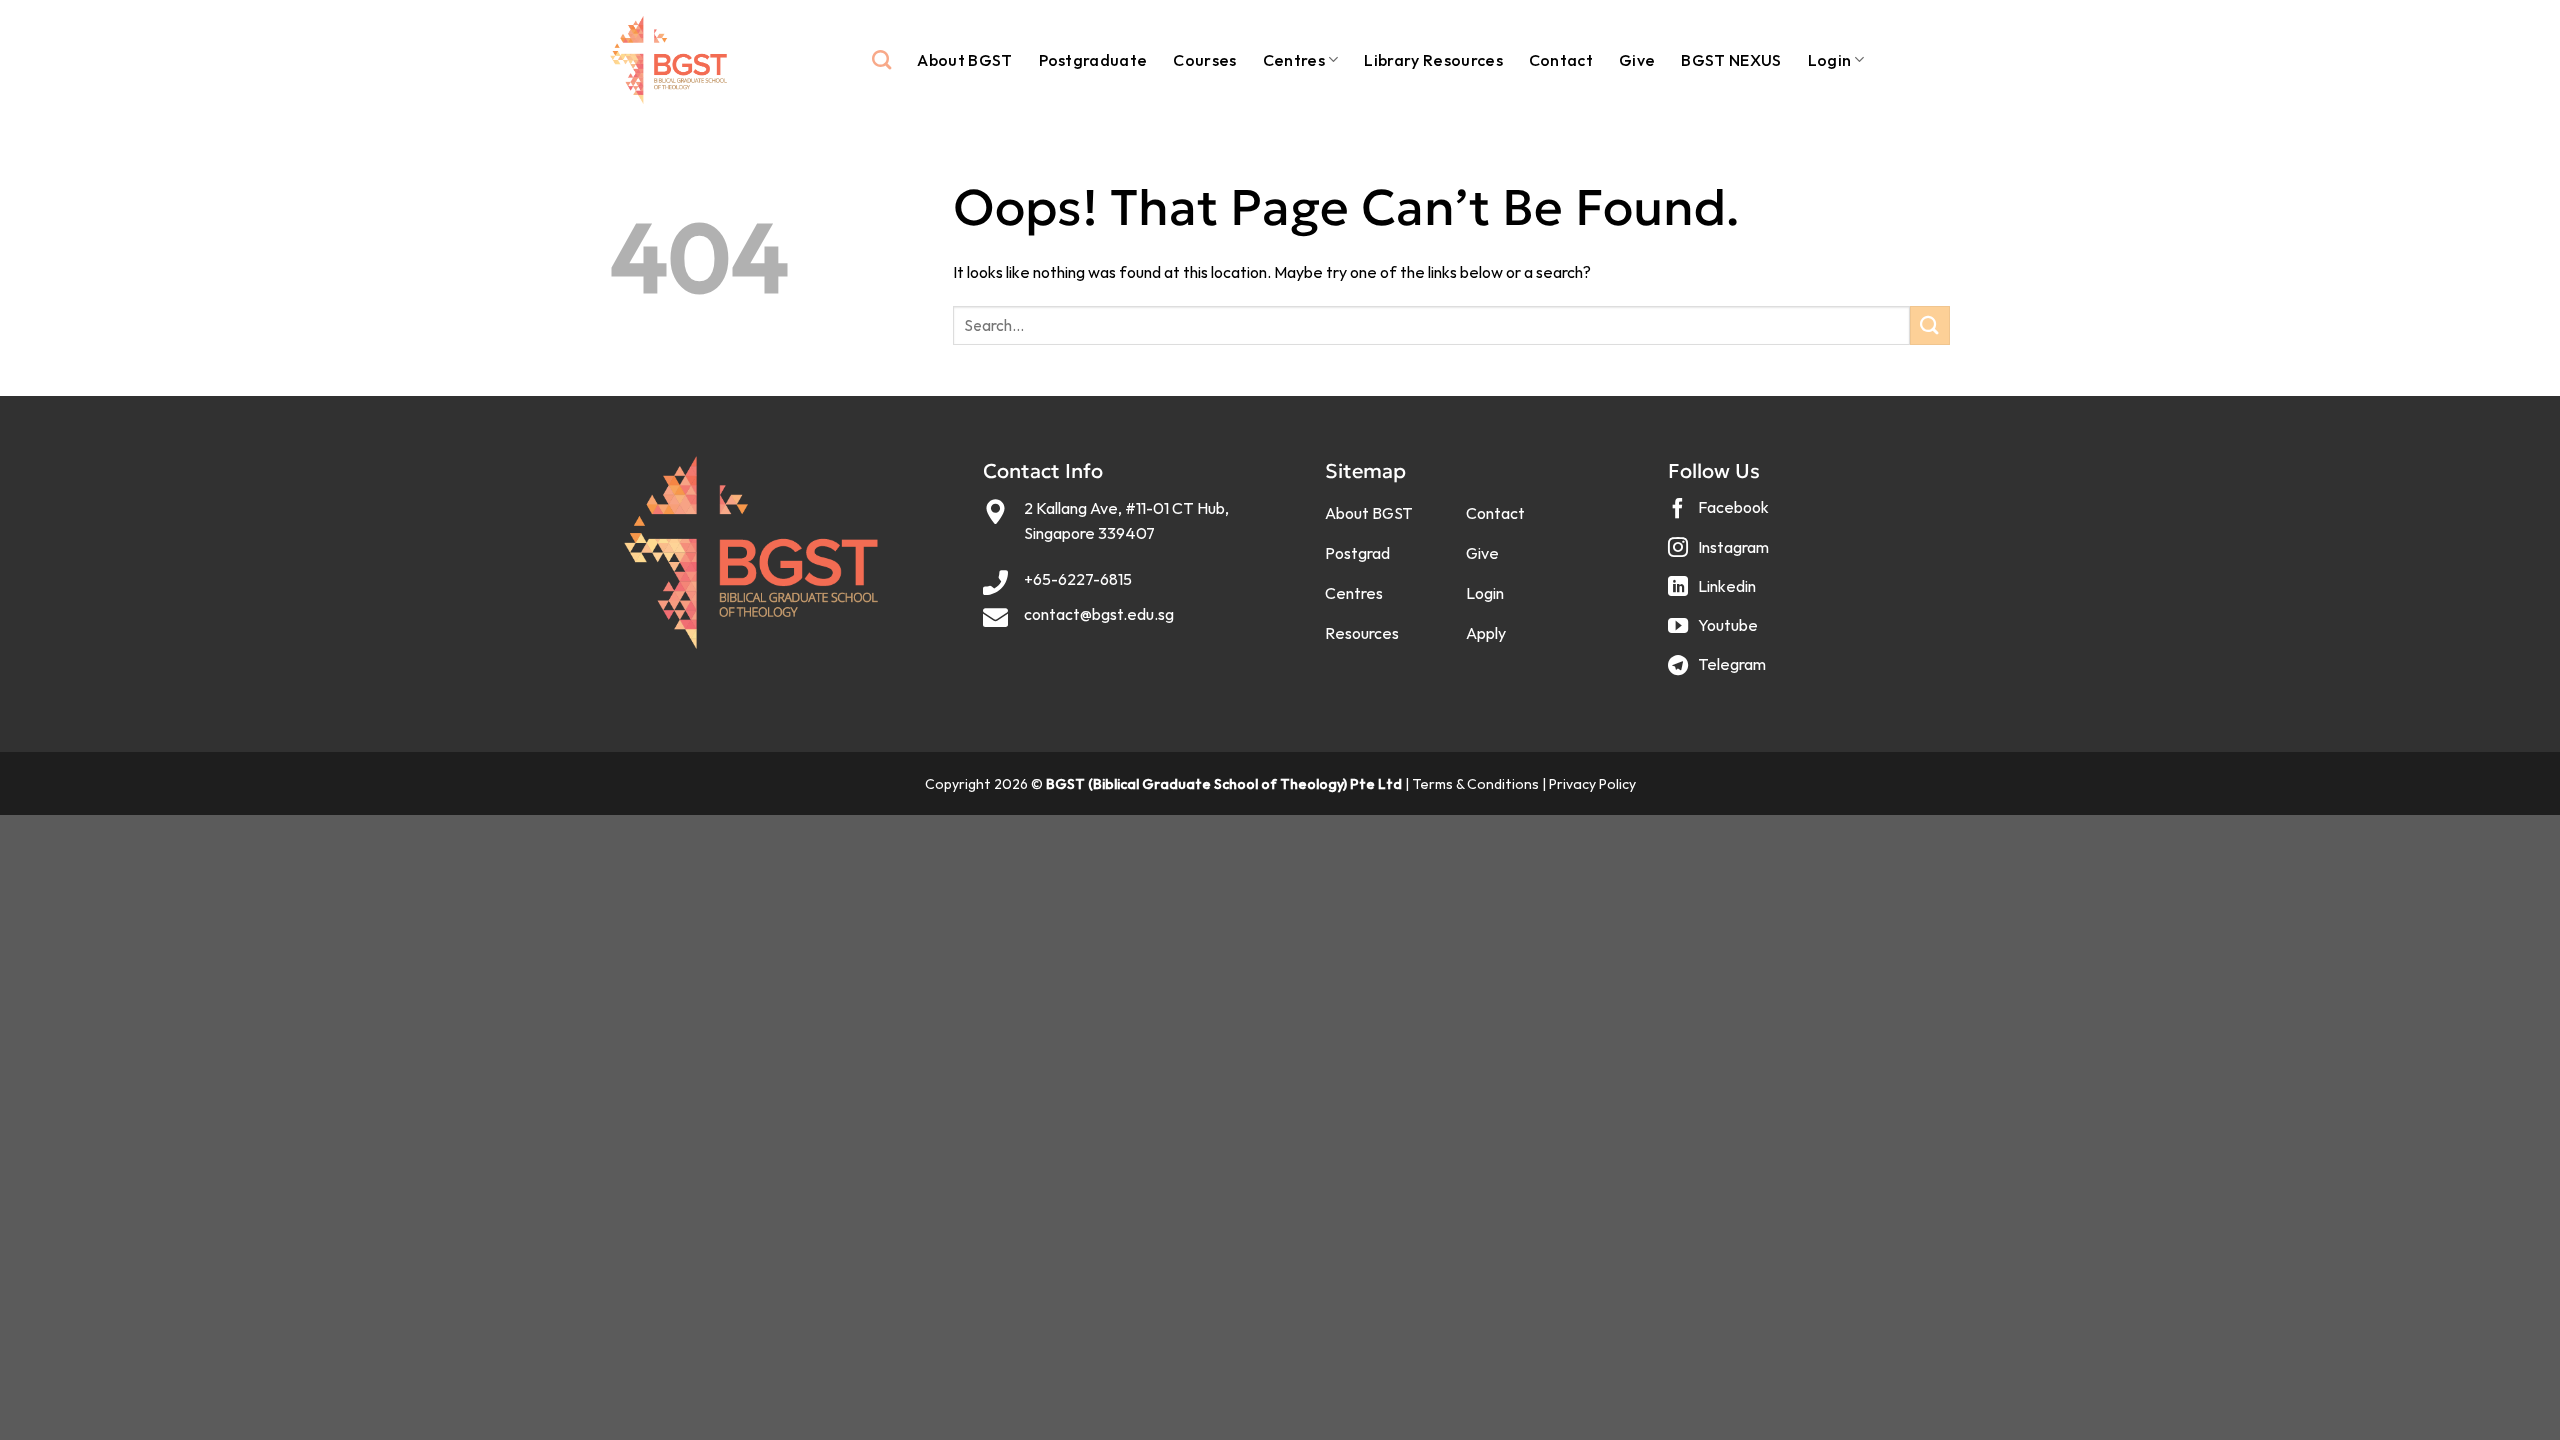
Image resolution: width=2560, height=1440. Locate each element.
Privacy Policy (1592, 784)
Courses (1204, 60)
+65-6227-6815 (1078, 579)
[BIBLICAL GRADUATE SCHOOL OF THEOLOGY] (668, 60)
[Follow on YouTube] (1715, 632)
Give (1637, 60)
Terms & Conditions (1475, 784)
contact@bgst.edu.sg (1099, 614)
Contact (1561, 60)
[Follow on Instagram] (1721, 554)
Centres (1294, 60)
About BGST (964, 60)
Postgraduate (1093, 60)
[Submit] (1930, 325)
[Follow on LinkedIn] (1714, 593)
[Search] (881, 59)
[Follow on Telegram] (1719, 672)
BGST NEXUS (1731, 60)
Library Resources (1433, 60)
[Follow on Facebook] (1721, 515)
